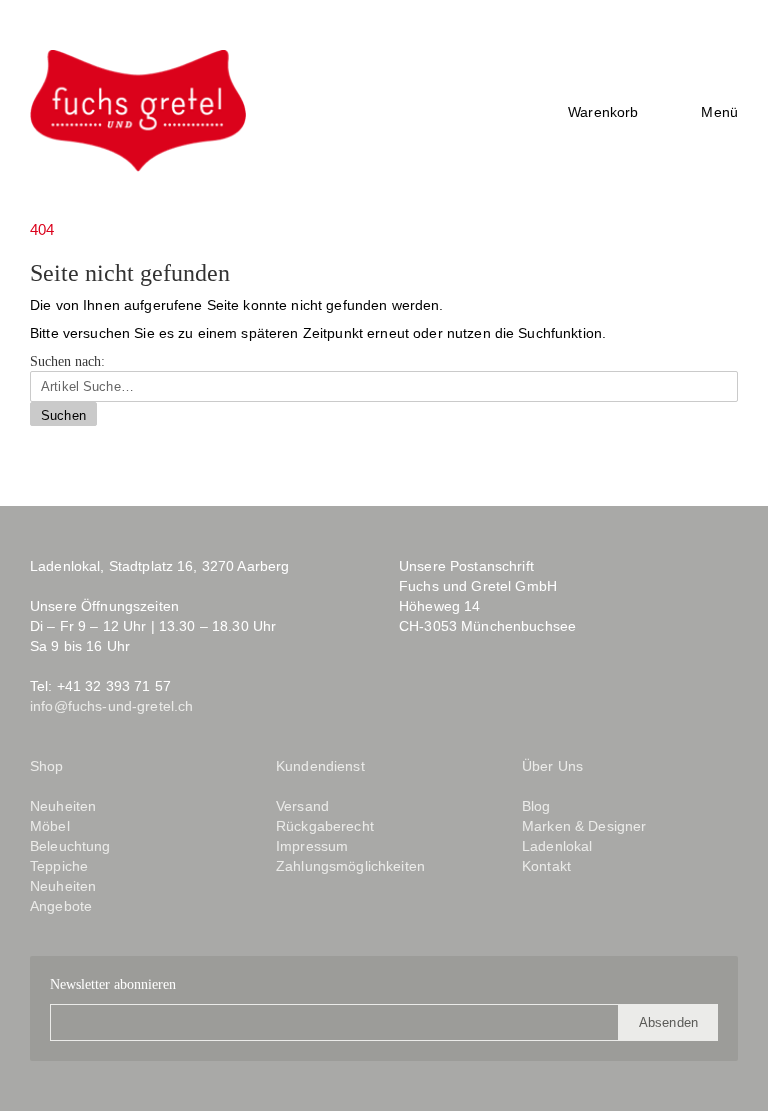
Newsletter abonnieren (113, 984)
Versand (302, 806)
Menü (719, 112)
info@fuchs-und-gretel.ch (111, 706)
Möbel (50, 826)
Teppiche (59, 866)
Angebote (61, 906)
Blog (502, 700)
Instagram (452, 700)
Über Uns (552, 766)
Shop (47, 766)
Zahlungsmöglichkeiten (350, 866)
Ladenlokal (557, 846)
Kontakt (546, 866)
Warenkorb (603, 112)
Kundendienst (320, 766)
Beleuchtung (70, 846)
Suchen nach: (67, 361)
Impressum (312, 846)
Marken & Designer (584, 826)
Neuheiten (63, 806)
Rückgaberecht (325, 826)
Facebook (413, 700)
